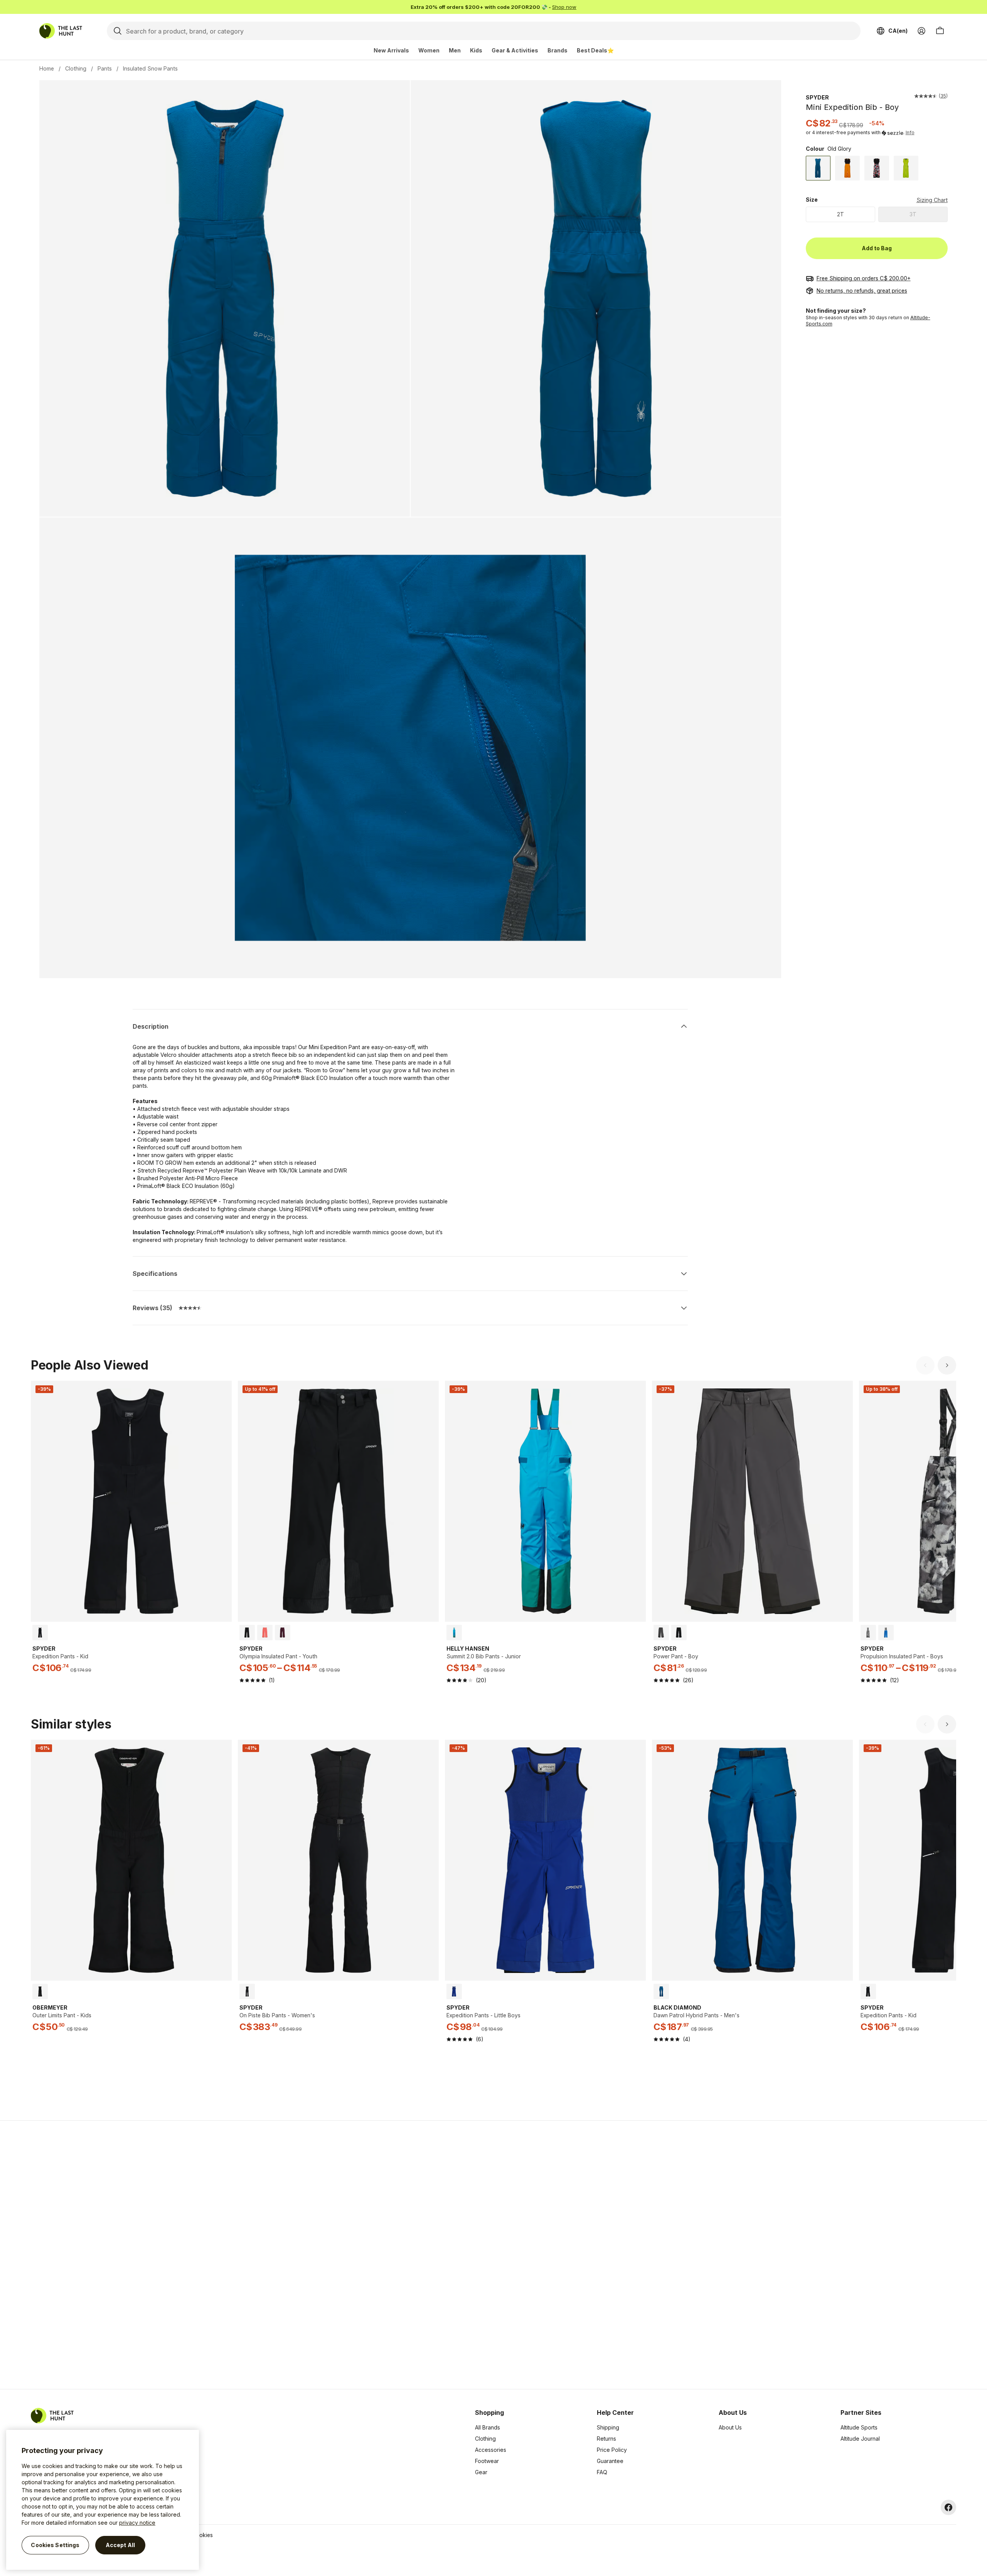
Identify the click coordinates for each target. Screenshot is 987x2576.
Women (429, 50)
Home (47, 68)
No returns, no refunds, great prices (862, 291)
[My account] (921, 31)
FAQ (602, 2472)
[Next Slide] (947, 1365)
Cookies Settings (55, 2545)
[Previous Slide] (925, 1365)
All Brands (488, 2427)
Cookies (202, 2535)
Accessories (491, 2450)
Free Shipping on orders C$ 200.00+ (864, 278)
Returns (606, 2439)
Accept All (120, 2545)
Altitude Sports (859, 2427)
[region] (103, 2500)
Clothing (76, 68)
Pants (105, 68)
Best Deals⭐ (595, 50)
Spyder (817, 97)
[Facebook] (948, 2507)
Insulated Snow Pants (150, 68)
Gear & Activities (515, 50)
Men (455, 50)
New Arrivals (391, 50)
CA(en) (898, 31)
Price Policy (612, 2450)
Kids (476, 50)
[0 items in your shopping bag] (940, 31)
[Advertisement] (371, 2255)
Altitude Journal (860, 2439)
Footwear (487, 2461)
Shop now (564, 7)
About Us (730, 2427)
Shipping (608, 2427)
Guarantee (610, 2461)
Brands (558, 50)
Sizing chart (932, 200)
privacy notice (137, 2523)
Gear (481, 2472)
